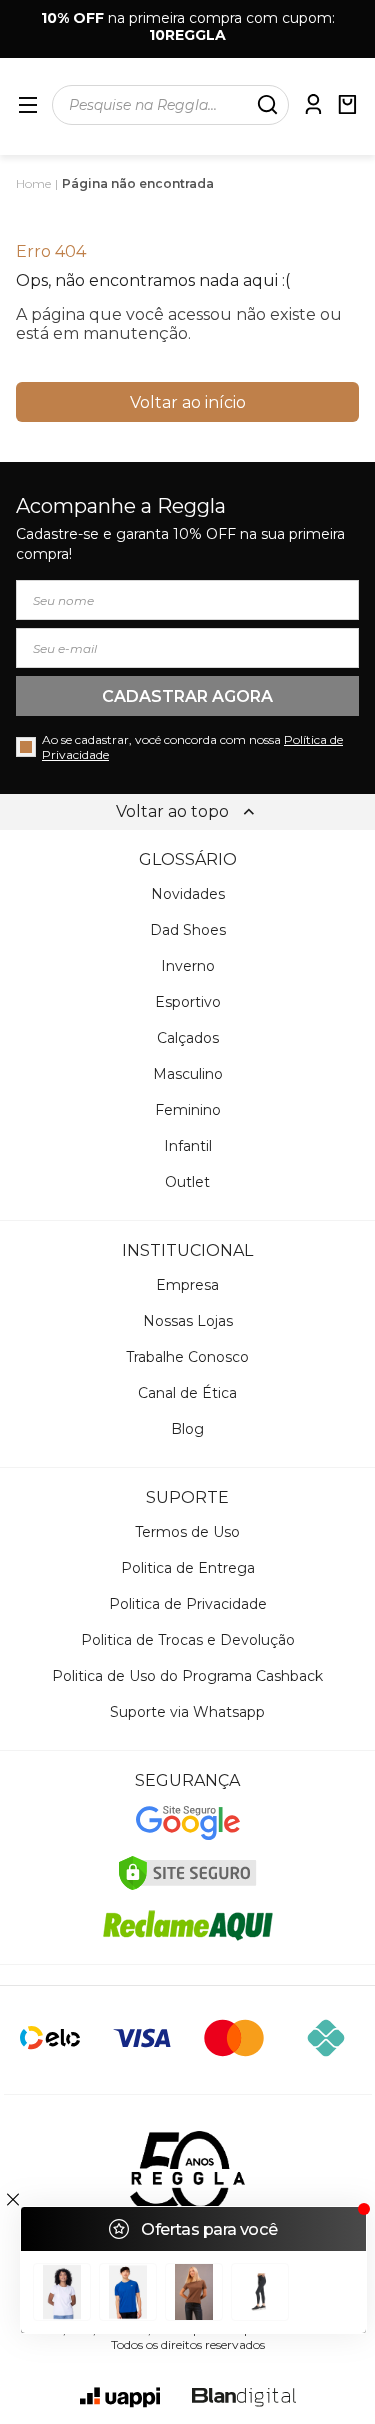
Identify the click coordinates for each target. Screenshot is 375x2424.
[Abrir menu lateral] (28, 105)
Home (33, 183)
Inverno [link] (188, 966)
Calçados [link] (188, 1038)
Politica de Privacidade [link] (188, 1604)
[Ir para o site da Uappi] (120, 2397)
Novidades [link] (188, 894)
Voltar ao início (188, 402)
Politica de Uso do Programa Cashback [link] (187, 1676)
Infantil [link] (188, 1146)
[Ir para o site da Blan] (244, 2397)
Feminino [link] (188, 1110)
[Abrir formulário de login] (313, 104)
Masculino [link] (188, 1074)
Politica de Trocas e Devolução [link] (188, 1640)
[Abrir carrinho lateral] (347, 104)
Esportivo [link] (188, 1002)
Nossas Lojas (188, 1321)
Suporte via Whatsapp (187, 1712)
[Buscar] (267, 105)
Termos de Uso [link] (187, 1532)
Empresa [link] (187, 1285)
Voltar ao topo (172, 811)
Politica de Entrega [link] (188, 1568)
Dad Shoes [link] (188, 930)
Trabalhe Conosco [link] (187, 1357)
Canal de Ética (187, 1393)
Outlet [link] (187, 1182)
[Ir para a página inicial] (187, 2172)
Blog (187, 1429)
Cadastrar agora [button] (187, 696)
